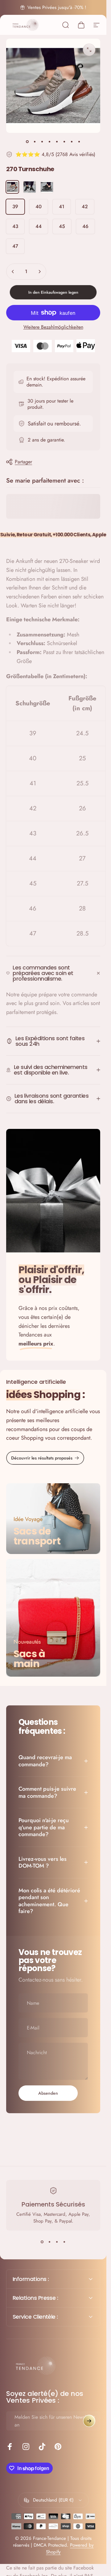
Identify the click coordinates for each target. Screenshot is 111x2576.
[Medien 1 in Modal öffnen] (89, 50)
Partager (23, 462)
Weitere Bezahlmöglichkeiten (53, 327)
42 (85, 207)
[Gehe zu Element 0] (27, 141)
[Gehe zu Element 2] (35, 141)
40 (39, 207)
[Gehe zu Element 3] (42, 141)
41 (62, 207)
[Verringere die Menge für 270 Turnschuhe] (13, 272)
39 (15, 207)
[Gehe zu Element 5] (57, 141)
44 (39, 226)
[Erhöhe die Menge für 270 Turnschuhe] (39, 272)
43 (15, 226)
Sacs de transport (37, 1536)
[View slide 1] (42, 2242)
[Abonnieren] (89, 2421)
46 (85, 226)
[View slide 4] (64, 2242)
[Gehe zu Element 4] (50, 141)
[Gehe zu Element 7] (72, 141)
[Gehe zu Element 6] (64, 141)
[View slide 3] (57, 2242)
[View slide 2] (50, 2242)
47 (15, 246)
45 (62, 226)
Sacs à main (29, 1659)
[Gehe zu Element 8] (79, 141)
